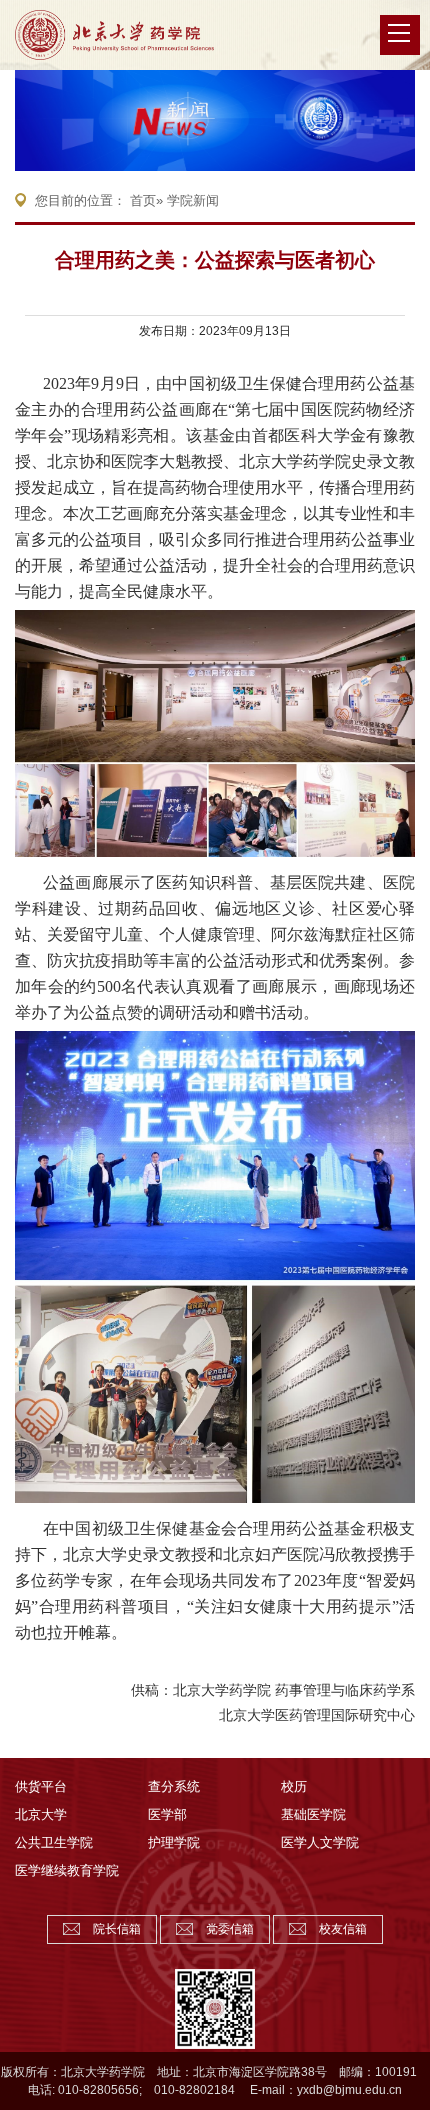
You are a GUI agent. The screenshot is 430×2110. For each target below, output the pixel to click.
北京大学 (41, 1814)
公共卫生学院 (54, 1842)
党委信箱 (230, 1929)
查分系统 (174, 1786)
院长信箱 (117, 1929)
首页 (143, 200)
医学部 (167, 1814)
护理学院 (174, 1842)
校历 (294, 1786)
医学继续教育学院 (67, 1870)
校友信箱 (343, 1929)
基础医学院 (313, 1814)
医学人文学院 (320, 1842)
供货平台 (41, 1786)
